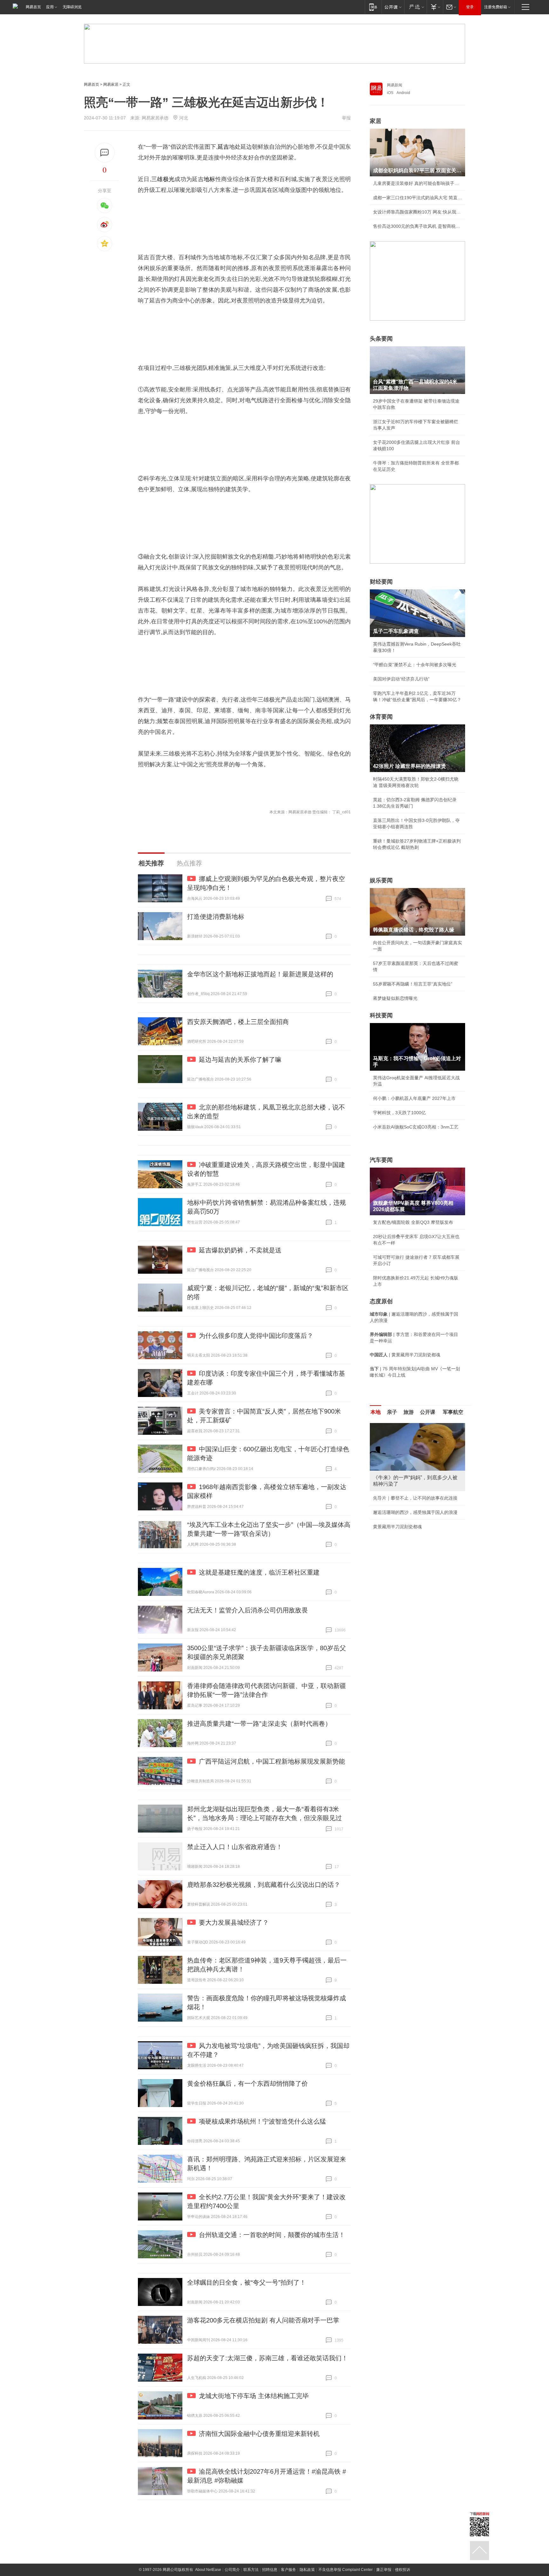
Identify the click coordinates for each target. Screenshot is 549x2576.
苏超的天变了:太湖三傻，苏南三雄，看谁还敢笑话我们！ (268, 2358)
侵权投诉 (403, 2570)
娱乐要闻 (381, 880)
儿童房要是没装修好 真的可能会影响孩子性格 (417, 183)
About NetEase (208, 2570)
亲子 (392, 1412)
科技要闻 (381, 1015)
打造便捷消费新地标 (216, 917)
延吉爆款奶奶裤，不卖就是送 (240, 1250)
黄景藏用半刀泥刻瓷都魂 (397, 1527)
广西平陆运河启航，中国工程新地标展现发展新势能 (272, 1761)
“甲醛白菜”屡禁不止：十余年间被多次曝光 (415, 665)
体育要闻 (381, 717)
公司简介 (232, 2570)
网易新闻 (395, 85)
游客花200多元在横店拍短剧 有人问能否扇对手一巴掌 (263, 2320)
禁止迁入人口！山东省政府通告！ (235, 1847)
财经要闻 (381, 582)
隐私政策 (307, 2570)
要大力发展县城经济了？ (234, 1922)
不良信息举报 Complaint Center (346, 2570)
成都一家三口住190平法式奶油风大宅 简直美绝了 (417, 198)
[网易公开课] (393, 7)
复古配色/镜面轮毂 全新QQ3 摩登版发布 (413, 1222)
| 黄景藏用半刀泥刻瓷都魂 (405, 1355)
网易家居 (111, 85)
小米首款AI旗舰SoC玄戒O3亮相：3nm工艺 (416, 1127)
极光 (169, 179)
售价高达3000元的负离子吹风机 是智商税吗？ (417, 226)
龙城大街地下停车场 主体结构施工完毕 (254, 2396)
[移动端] (373, 7)
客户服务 (288, 2570)
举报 (346, 118)
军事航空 (453, 1412)
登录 (470, 7)
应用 (50, 7)
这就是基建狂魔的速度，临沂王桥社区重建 (259, 1572)
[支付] (435, 7)
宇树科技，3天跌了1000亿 (399, 1113)
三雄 (157, 179)
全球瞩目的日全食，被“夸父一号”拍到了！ (247, 2282)
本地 (376, 1412)
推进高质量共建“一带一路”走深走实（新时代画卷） (259, 1724)
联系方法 (251, 2570)
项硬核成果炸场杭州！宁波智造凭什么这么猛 (262, 2121)
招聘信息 (270, 2570)
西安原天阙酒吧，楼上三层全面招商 (238, 1022)
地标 (210, 179)
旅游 (409, 1412)
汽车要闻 (381, 1160)
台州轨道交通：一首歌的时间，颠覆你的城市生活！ (272, 2235)
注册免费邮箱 (496, 7)
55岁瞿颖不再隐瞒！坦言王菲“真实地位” (413, 984)
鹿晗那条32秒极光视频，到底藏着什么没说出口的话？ (264, 1885)
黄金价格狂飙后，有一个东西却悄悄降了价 (247, 2084)
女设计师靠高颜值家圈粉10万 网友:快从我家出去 (417, 212)
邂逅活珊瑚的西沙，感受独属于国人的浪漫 (415, 1512)
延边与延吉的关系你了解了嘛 (240, 1060)
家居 (376, 121)
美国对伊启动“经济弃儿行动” (401, 679)
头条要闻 (381, 339)
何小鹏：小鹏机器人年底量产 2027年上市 (414, 1098)
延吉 (223, 147)
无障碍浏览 (72, 7)
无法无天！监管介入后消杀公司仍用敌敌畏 (247, 1610)
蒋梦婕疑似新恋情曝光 (395, 998)
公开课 (428, 1412)
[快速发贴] (105, 153)
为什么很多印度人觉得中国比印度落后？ (256, 1336)
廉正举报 (384, 2570)
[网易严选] (415, 7)
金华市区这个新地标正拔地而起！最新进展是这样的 (260, 974)
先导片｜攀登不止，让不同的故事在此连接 (415, 1498)
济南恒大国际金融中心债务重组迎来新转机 (259, 2434)
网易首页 (33, 7)
